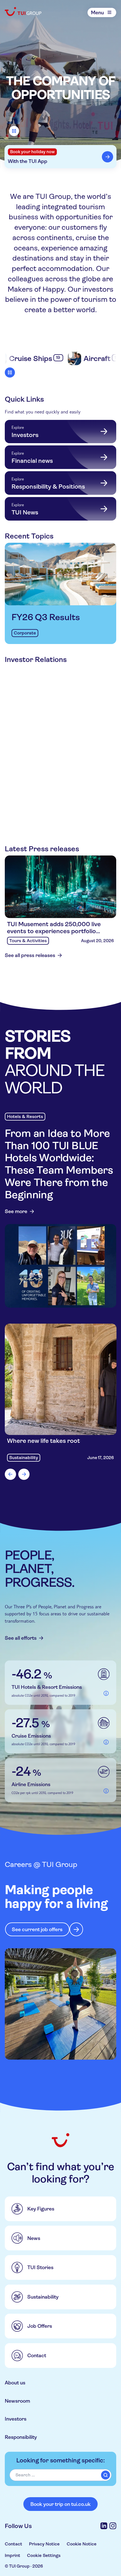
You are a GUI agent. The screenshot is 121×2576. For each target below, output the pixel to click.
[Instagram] (113, 2526)
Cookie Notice (82, 2544)
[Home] (23, 12)
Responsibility (21, 2437)
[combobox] (61, 2475)
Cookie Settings (44, 2555)
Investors (16, 2419)
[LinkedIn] (104, 2526)
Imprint (13, 2555)
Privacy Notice (44, 2544)
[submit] (106, 2475)
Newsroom (17, 2401)
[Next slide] (24, 1474)
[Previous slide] (10, 1474)
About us (15, 2383)
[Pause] (14, 131)
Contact (14, 2544)
